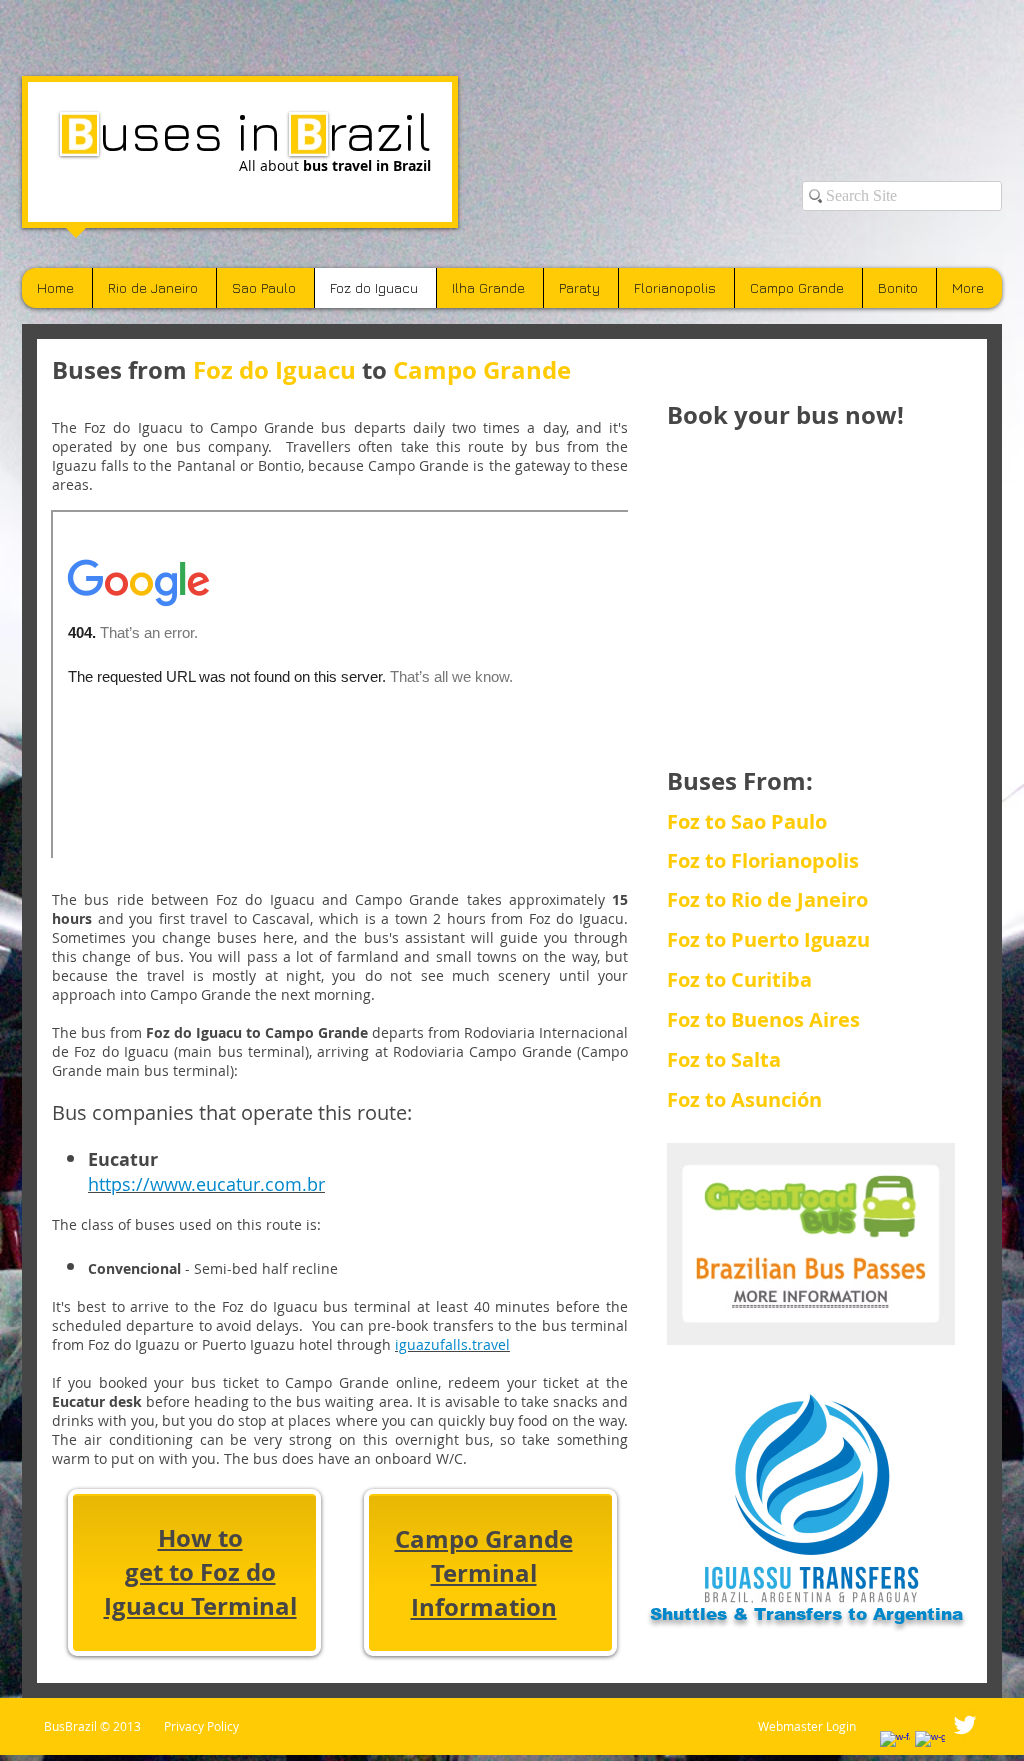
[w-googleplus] (930, 1746)
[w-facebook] (895, 1746)
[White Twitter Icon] (965, 1725)
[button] (771, 1060)
